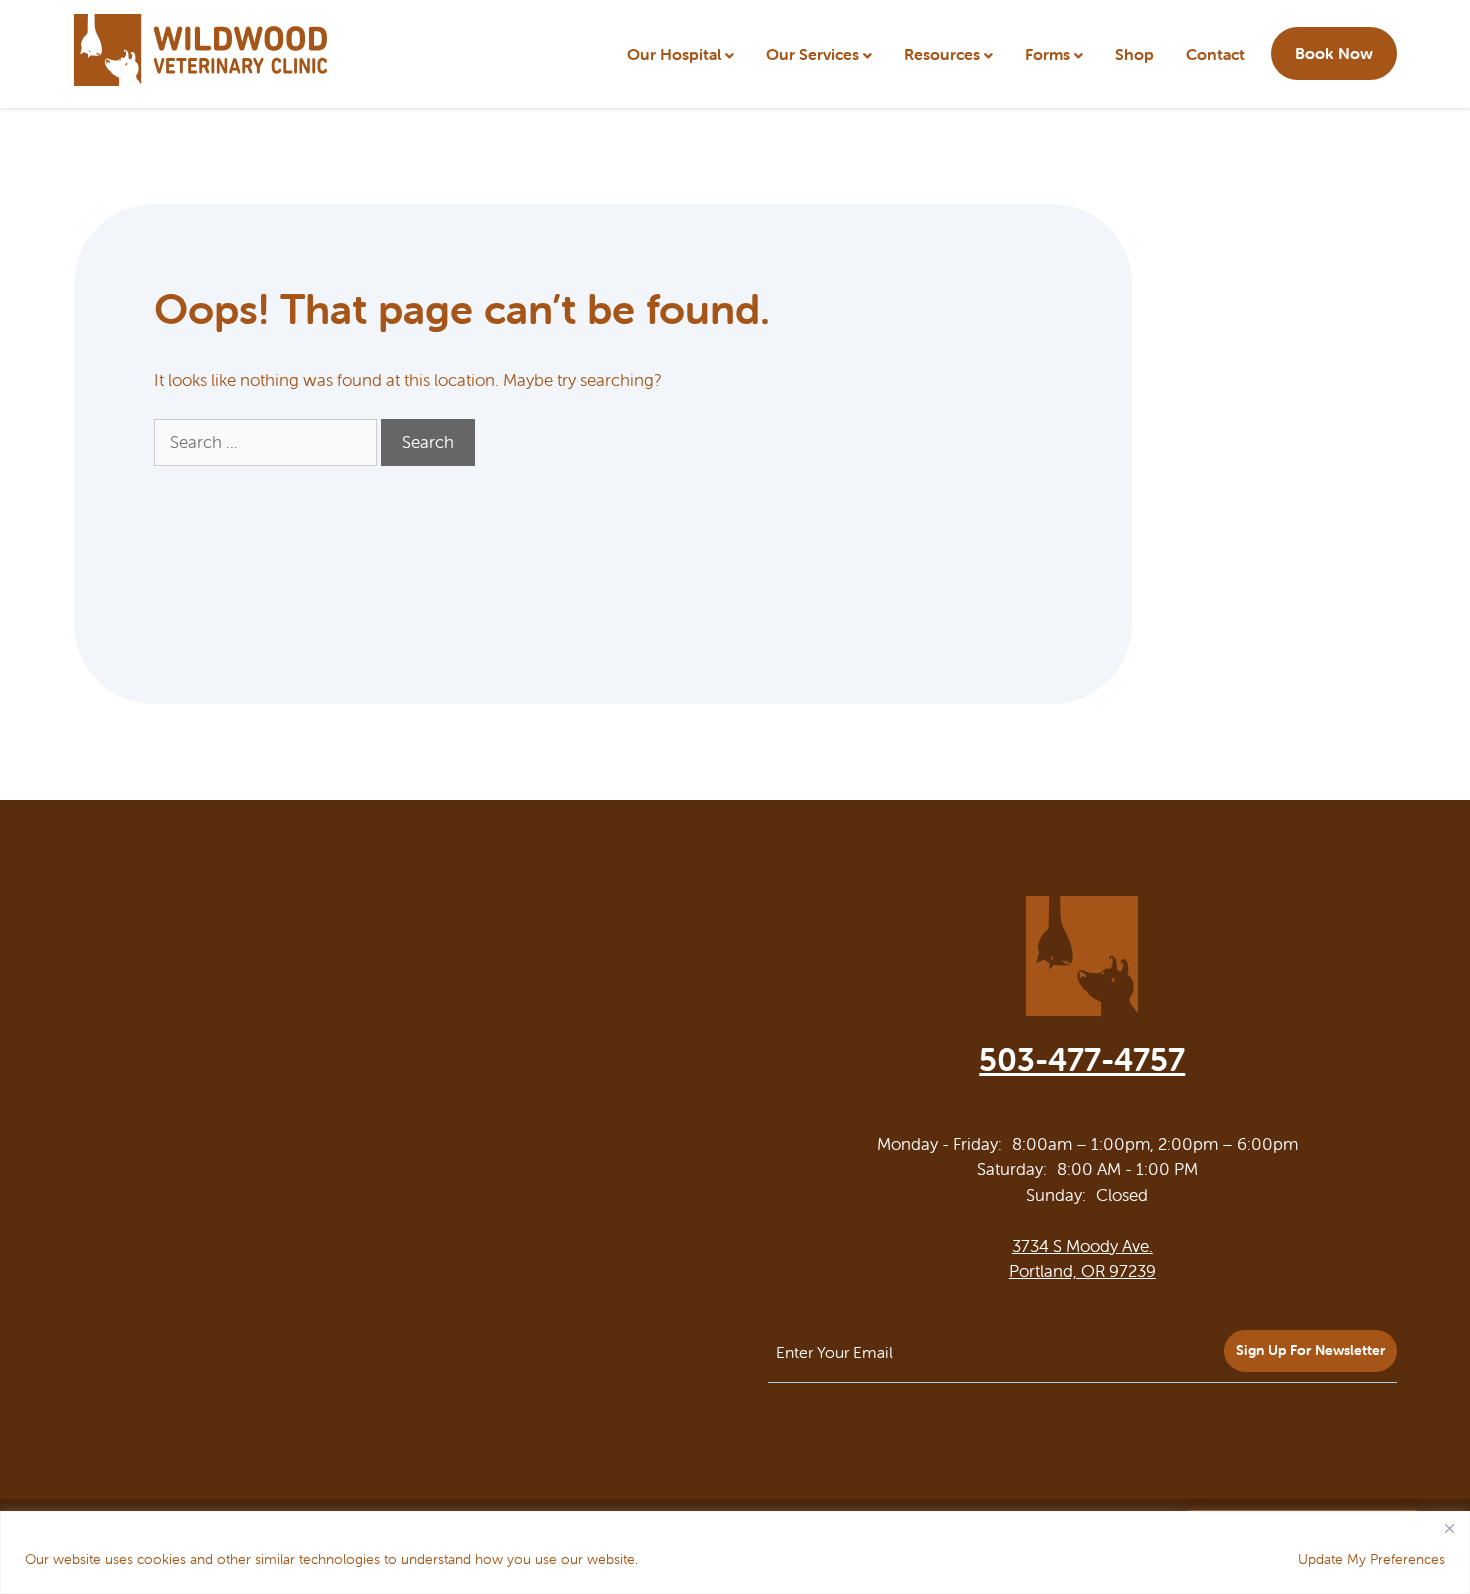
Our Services (812, 54)
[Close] (1449, 1528)
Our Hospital (674, 54)
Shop (1134, 54)
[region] (735, 1552)
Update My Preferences (1371, 1559)
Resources (942, 54)
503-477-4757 (1082, 1059)
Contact (1215, 54)
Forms (1047, 54)
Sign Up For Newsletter (1310, 1350)
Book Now (1334, 53)
